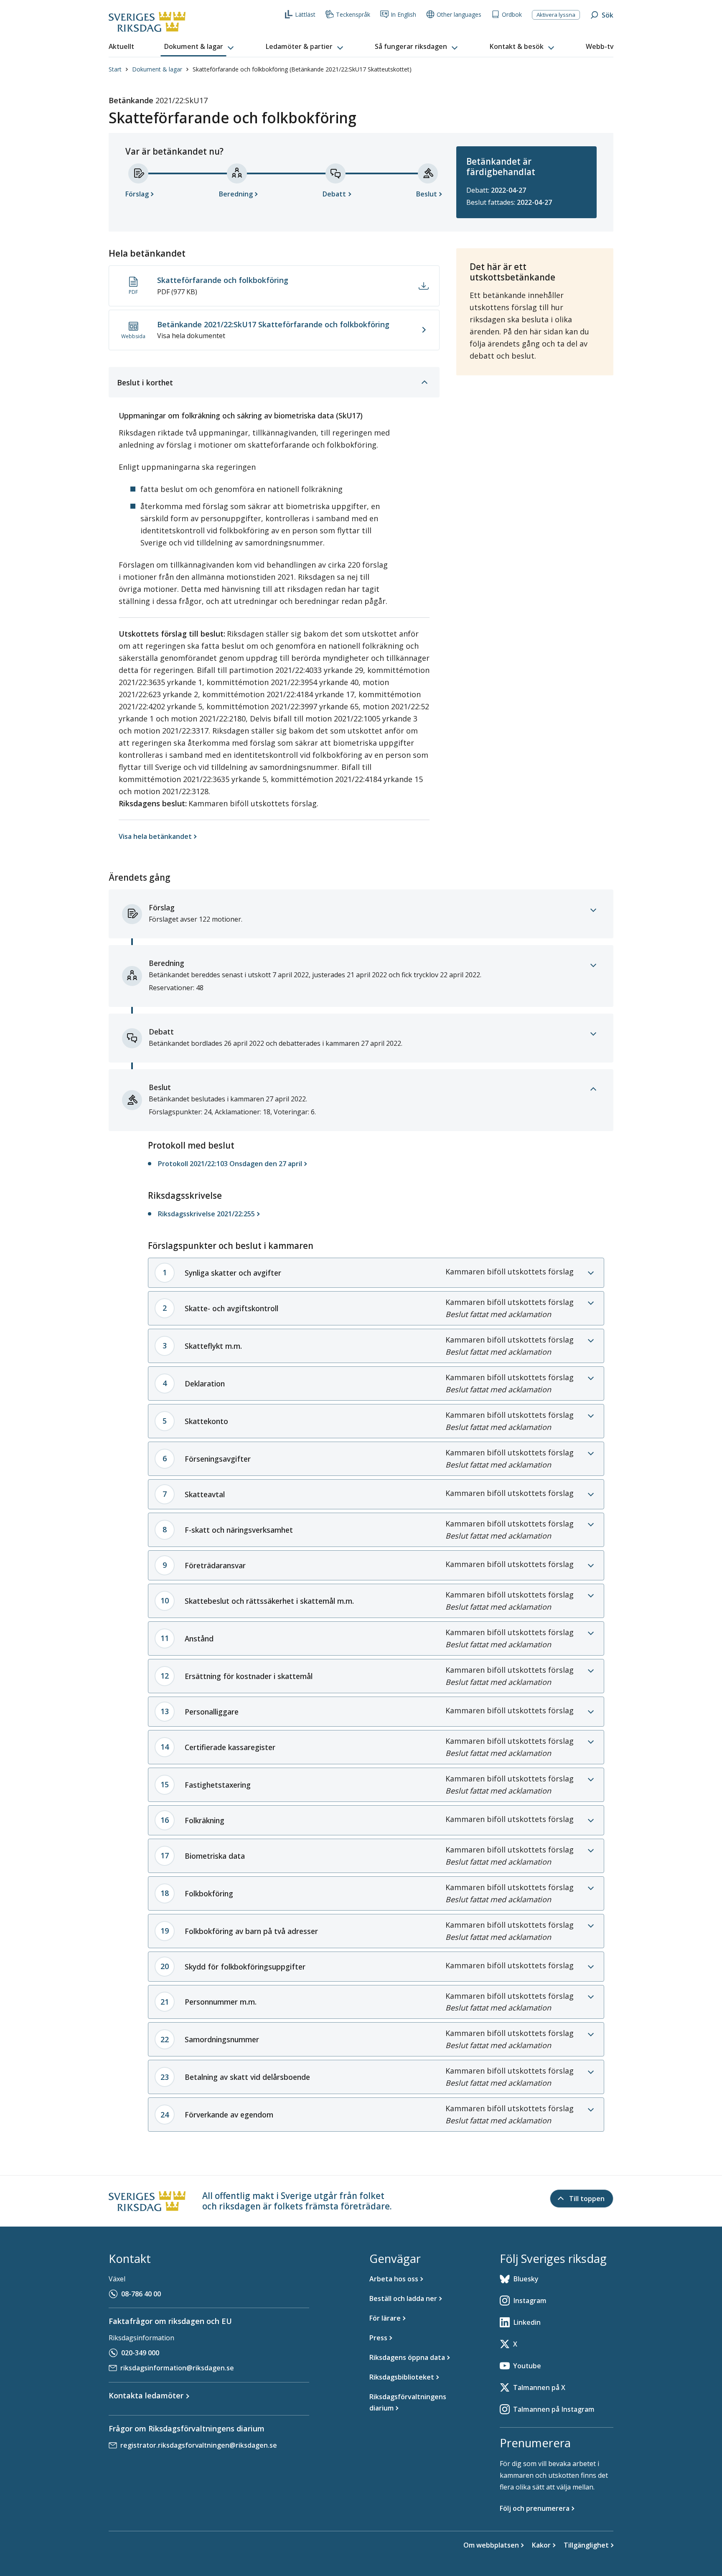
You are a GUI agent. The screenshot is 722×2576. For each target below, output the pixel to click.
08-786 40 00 (141, 2294)
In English (403, 14)
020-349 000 (140, 2353)
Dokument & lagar (157, 69)
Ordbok (512, 14)
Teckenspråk (353, 14)
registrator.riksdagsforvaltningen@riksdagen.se (199, 2445)
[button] (200, 47)
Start (115, 69)
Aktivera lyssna (556, 15)
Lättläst (305, 14)
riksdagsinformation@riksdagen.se (177, 2368)
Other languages (459, 14)
